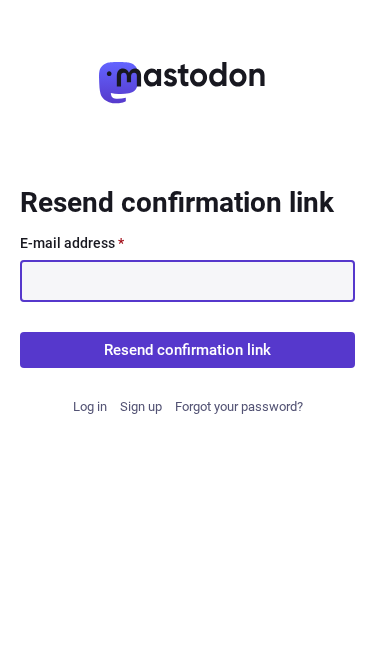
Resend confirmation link (187, 350)
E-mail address (72, 243)
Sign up (141, 406)
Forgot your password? (239, 406)
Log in (90, 406)
